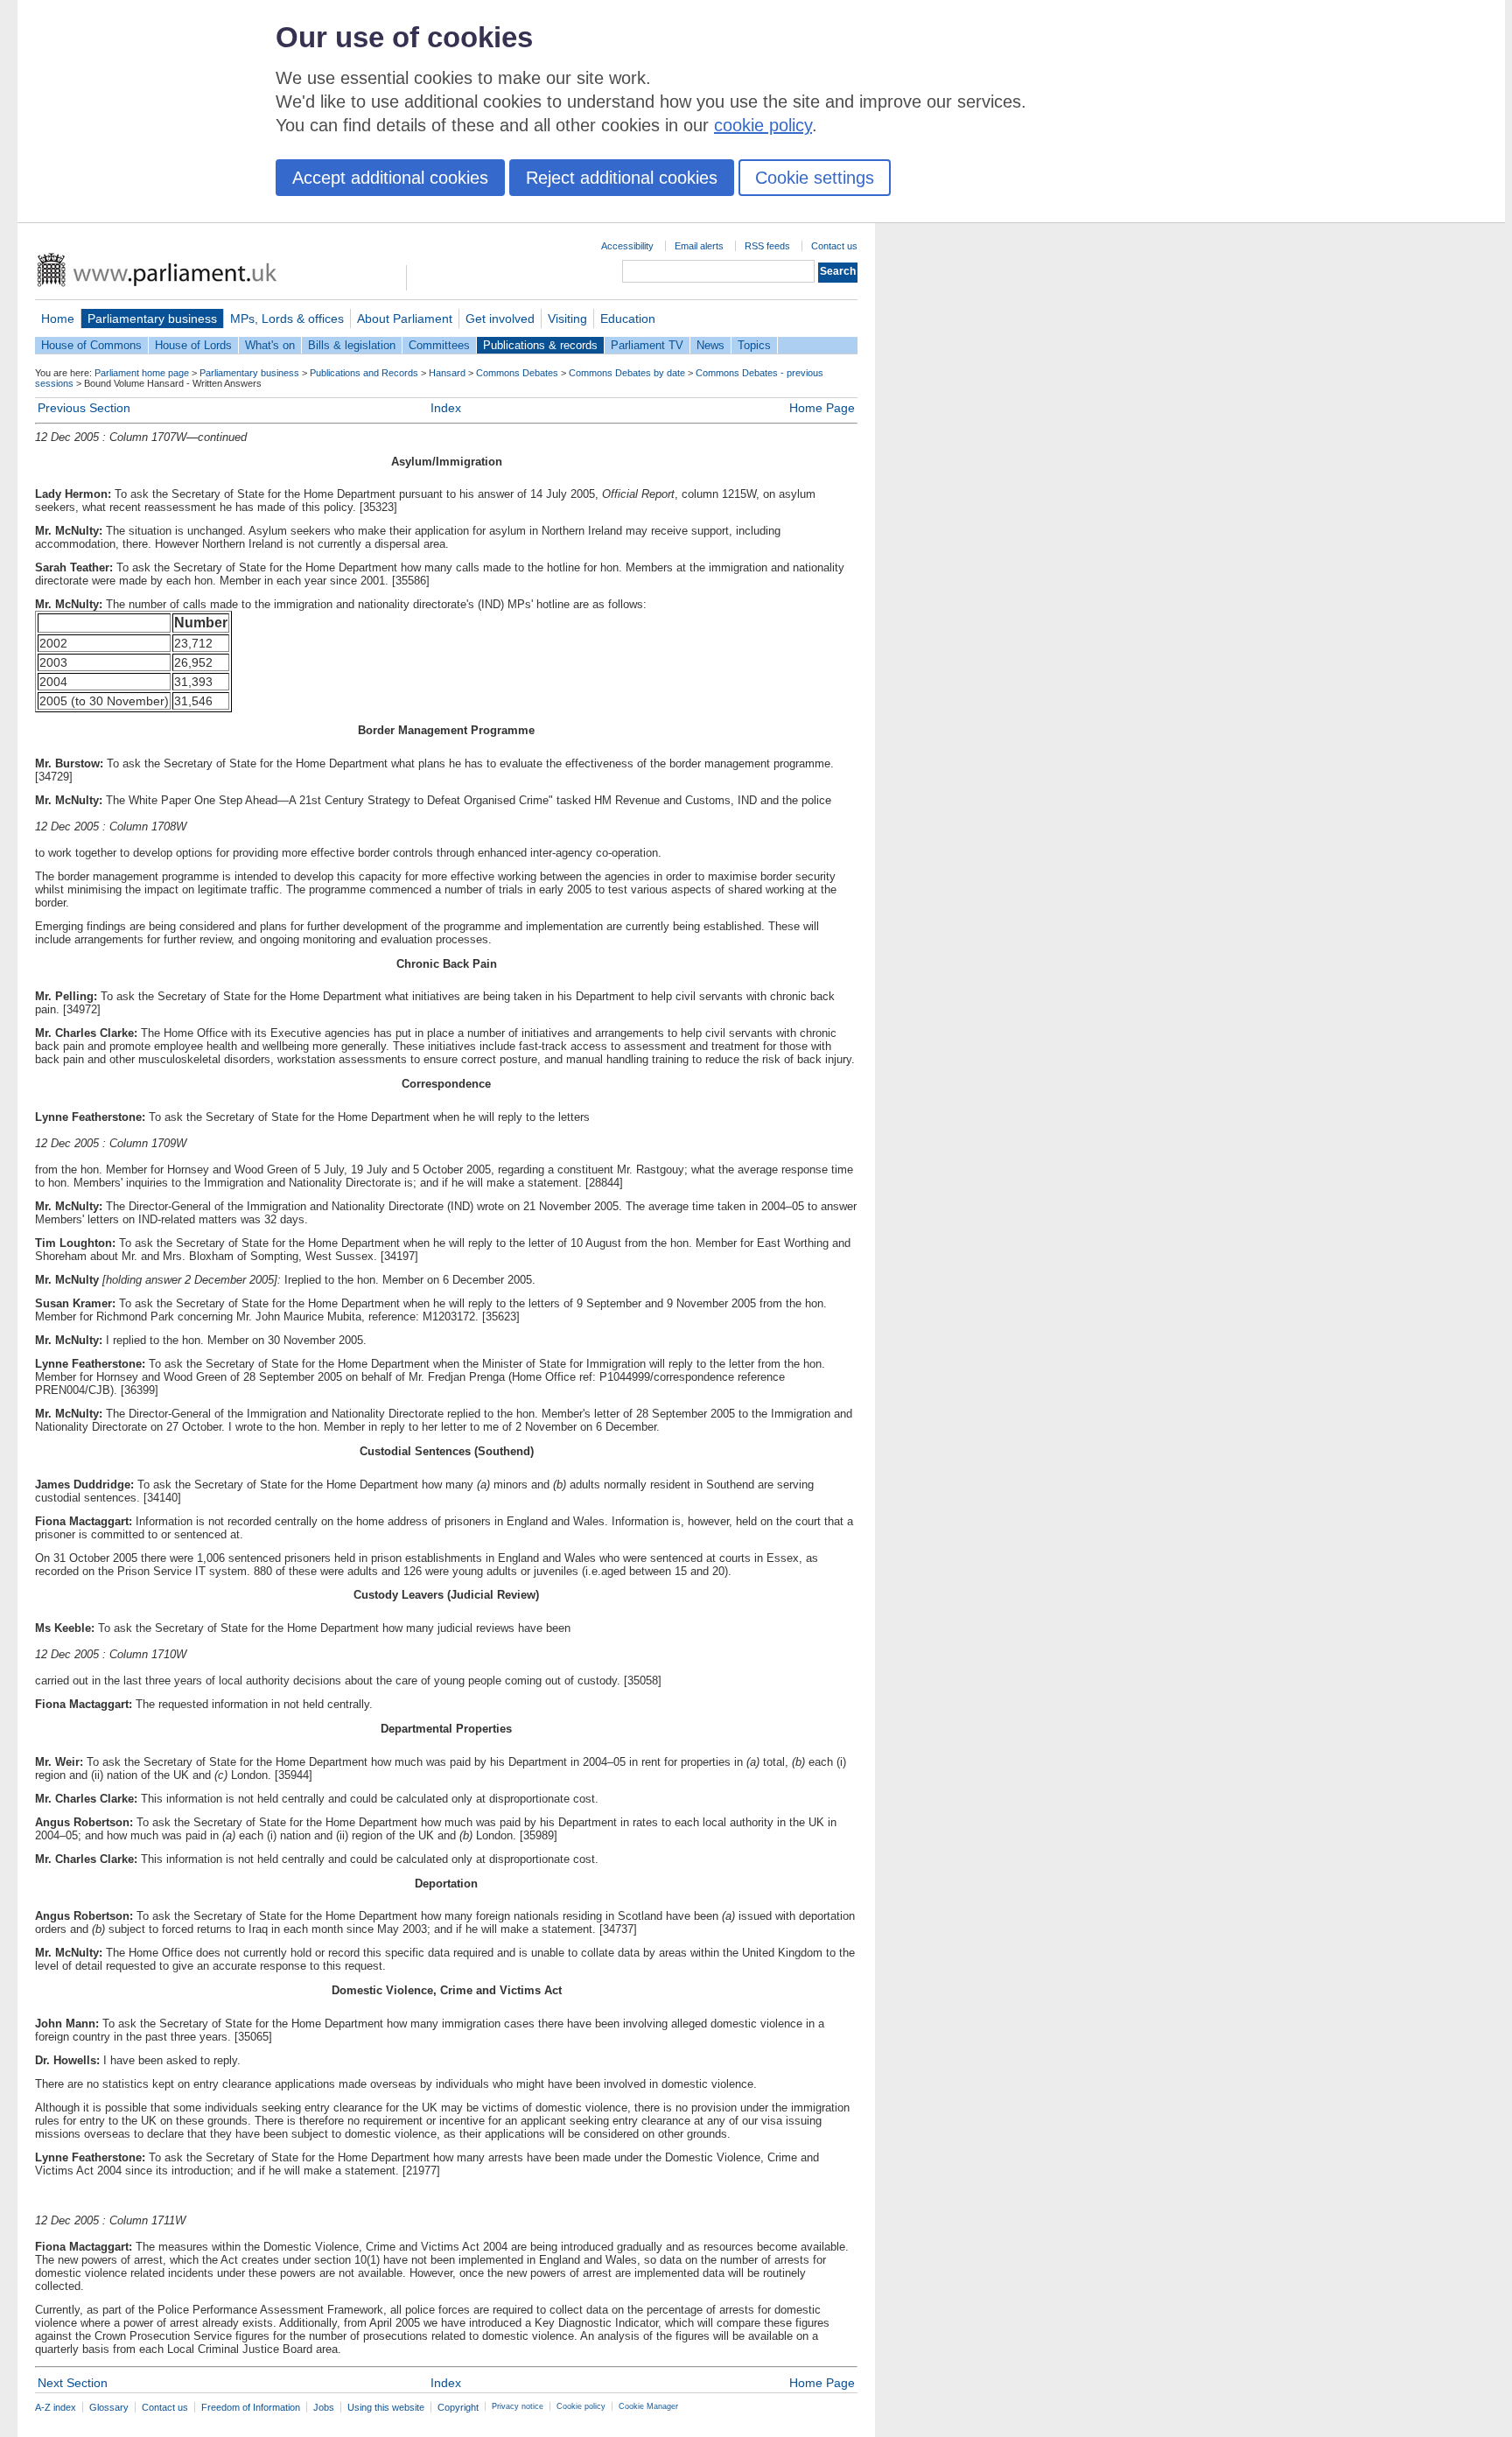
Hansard (447, 373)
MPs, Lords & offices (287, 319)
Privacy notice (518, 2406)
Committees (439, 345)
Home (58, 319)
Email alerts (699, 246)
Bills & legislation (352, 345)
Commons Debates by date (627, 373)
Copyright (458, 2407)
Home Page (822, 408)
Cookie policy (581, 2406)
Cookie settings (815, 178)
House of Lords (193, 345)
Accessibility (627, 246)
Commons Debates (517, 373)
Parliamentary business (152, 319)
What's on (270, 345)
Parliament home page (142, 373)
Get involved (500, 319)
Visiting (567, 319)
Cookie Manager (648, 2406)
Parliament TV (647, 345)
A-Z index (56, 2407)
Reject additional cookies (622, 178)
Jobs (324, 2407)
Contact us (834, 246)
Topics (754, 345)
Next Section (73, 2383)
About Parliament (405, 319)
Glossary (109, 2407)
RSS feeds (767, 246)
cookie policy (763, 125)
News (710, 345)
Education (628, 319)
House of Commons (91, 345)
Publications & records (540, 345)
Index (446, 408)
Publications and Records (364, 373)
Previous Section (84, 408)
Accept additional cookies (390, 178)
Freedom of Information (251, 2407)
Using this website (386, 2407)
